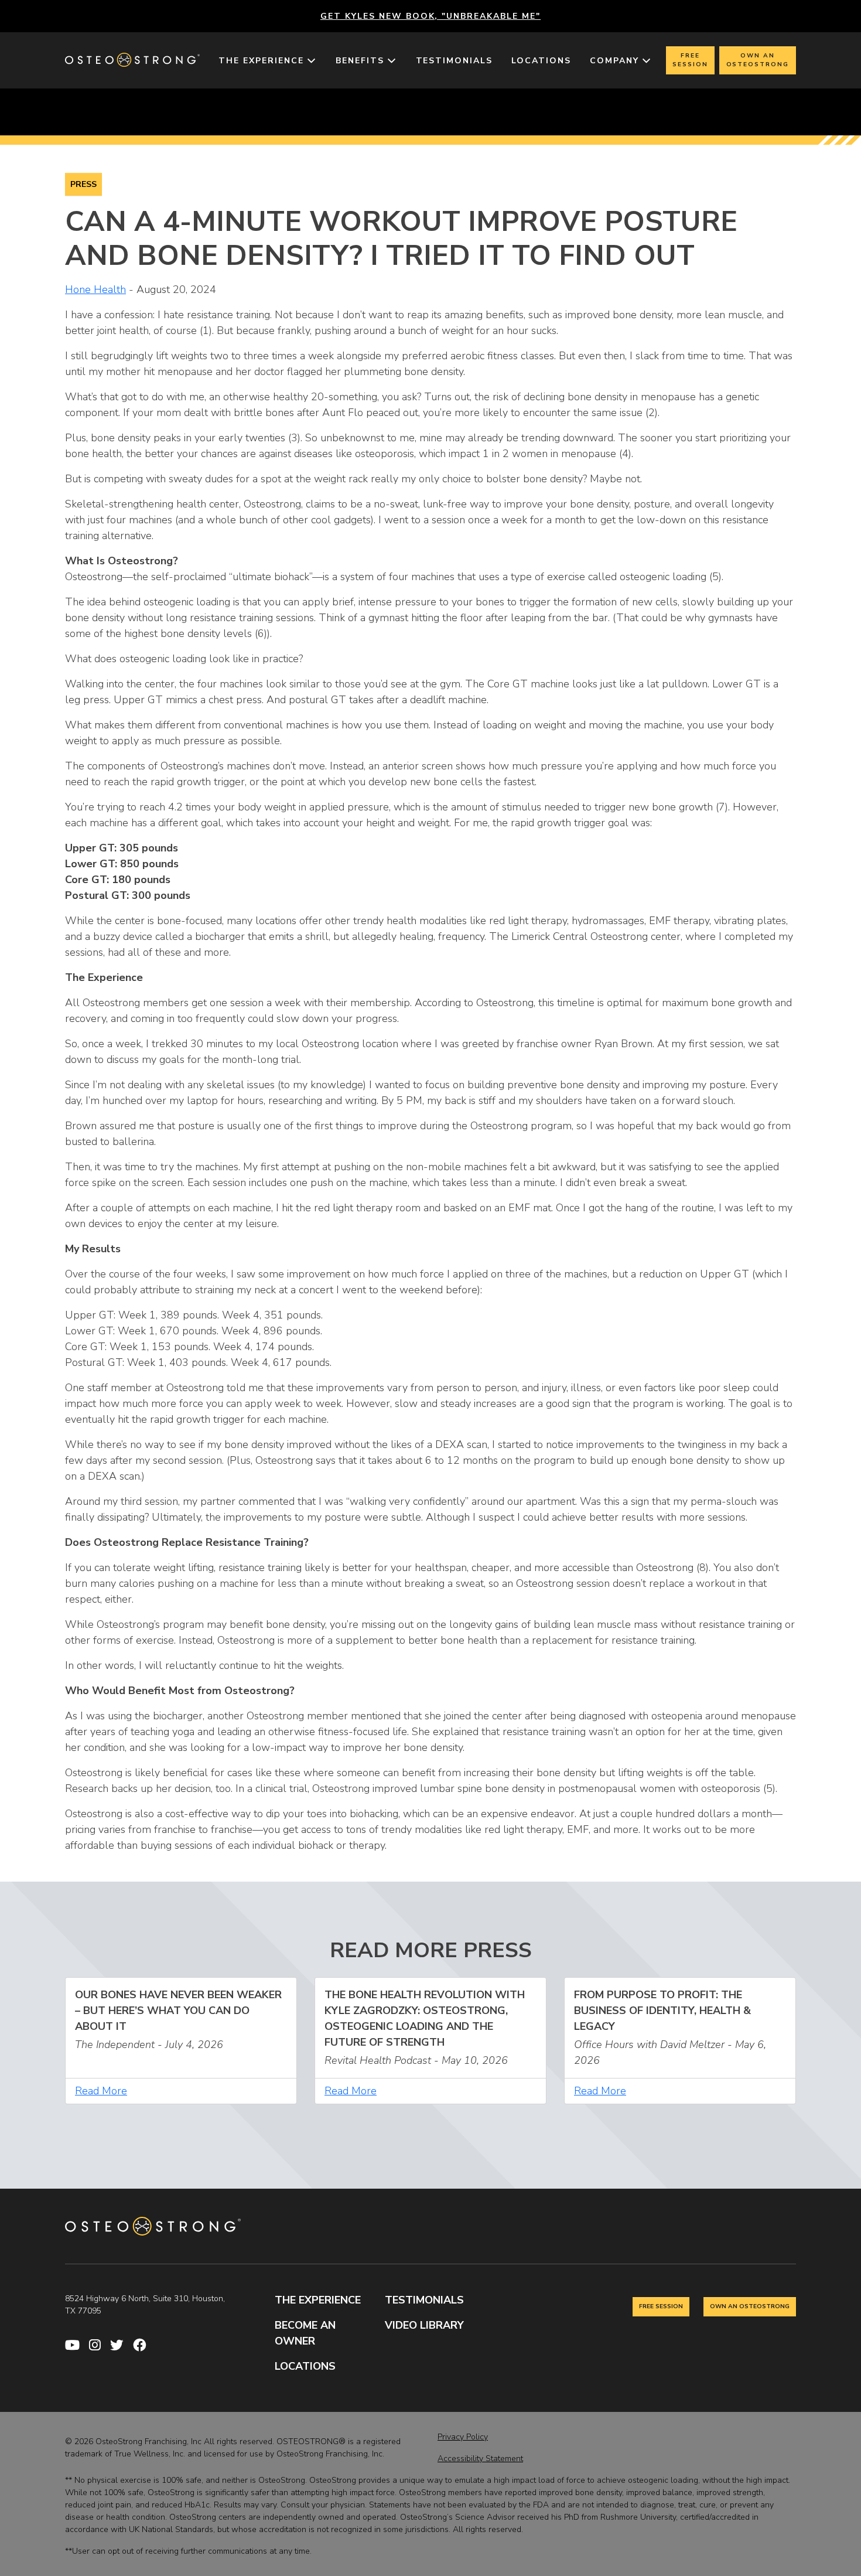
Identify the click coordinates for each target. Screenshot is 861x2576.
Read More (101, 2091)
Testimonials (455, 61)
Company (614, 61)
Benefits (360, 61)
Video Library (424, 2325)
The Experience (261, 61)
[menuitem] (268, 61)
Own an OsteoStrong (758, 60)
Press (83, 184)
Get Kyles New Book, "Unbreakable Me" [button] (430, 16)
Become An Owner (305, 2333)
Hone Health (95, 289)
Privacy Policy (463, 2437)
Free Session (690, 60)
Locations (541, 61)
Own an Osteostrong (750, 2306)
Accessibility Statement (480, 2459)
